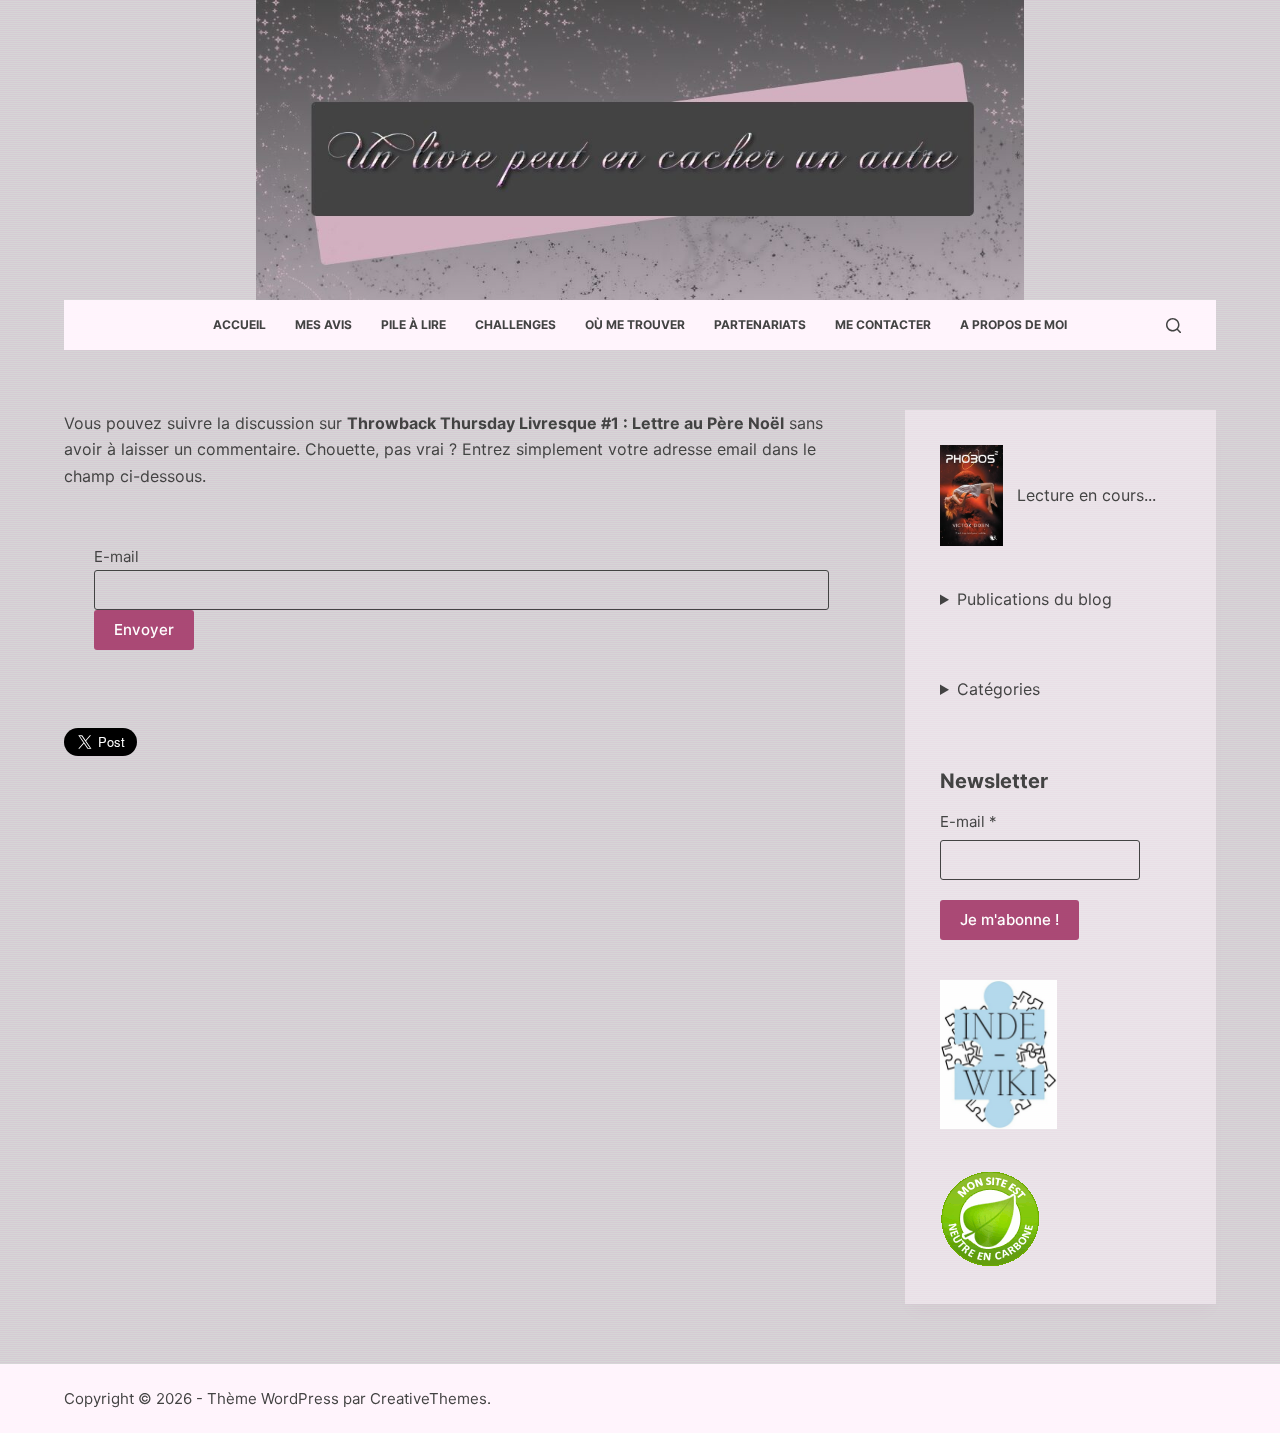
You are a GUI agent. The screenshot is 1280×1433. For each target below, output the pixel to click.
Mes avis (323, 324)
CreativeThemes (428, 1398)
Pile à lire (413, 324)
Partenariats (760, 324)
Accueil (239, 324)
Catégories (998, 689)
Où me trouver (635, 324)
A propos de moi (1013, 324)
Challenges (515, 324)
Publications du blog (1034, 599)
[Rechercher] (1173, 325)
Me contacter (883, 324)
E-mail (116, 556)
